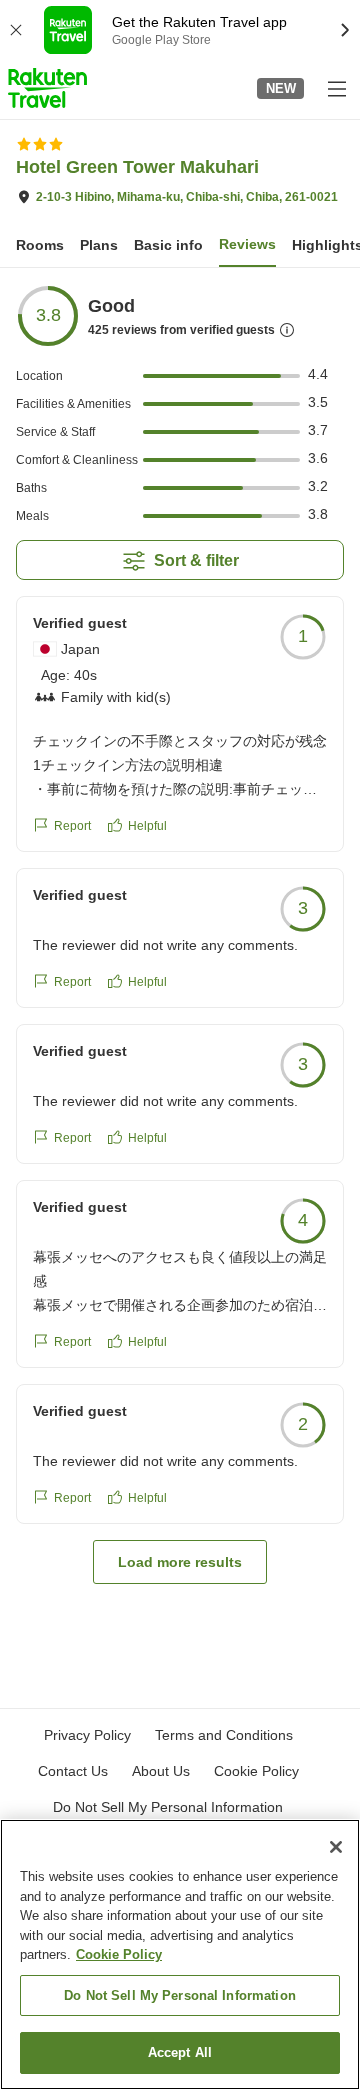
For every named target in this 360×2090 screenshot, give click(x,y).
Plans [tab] (99, 245)
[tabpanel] (180, 934)
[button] (47, 88)
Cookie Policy (119, 1954)
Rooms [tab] (40, 245)
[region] (180, 1954)
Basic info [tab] (168, 245)
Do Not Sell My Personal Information (180, 1995)
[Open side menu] (336, 88)
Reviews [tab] (247, 244)
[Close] (336, 1847)
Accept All (180, 2052)
